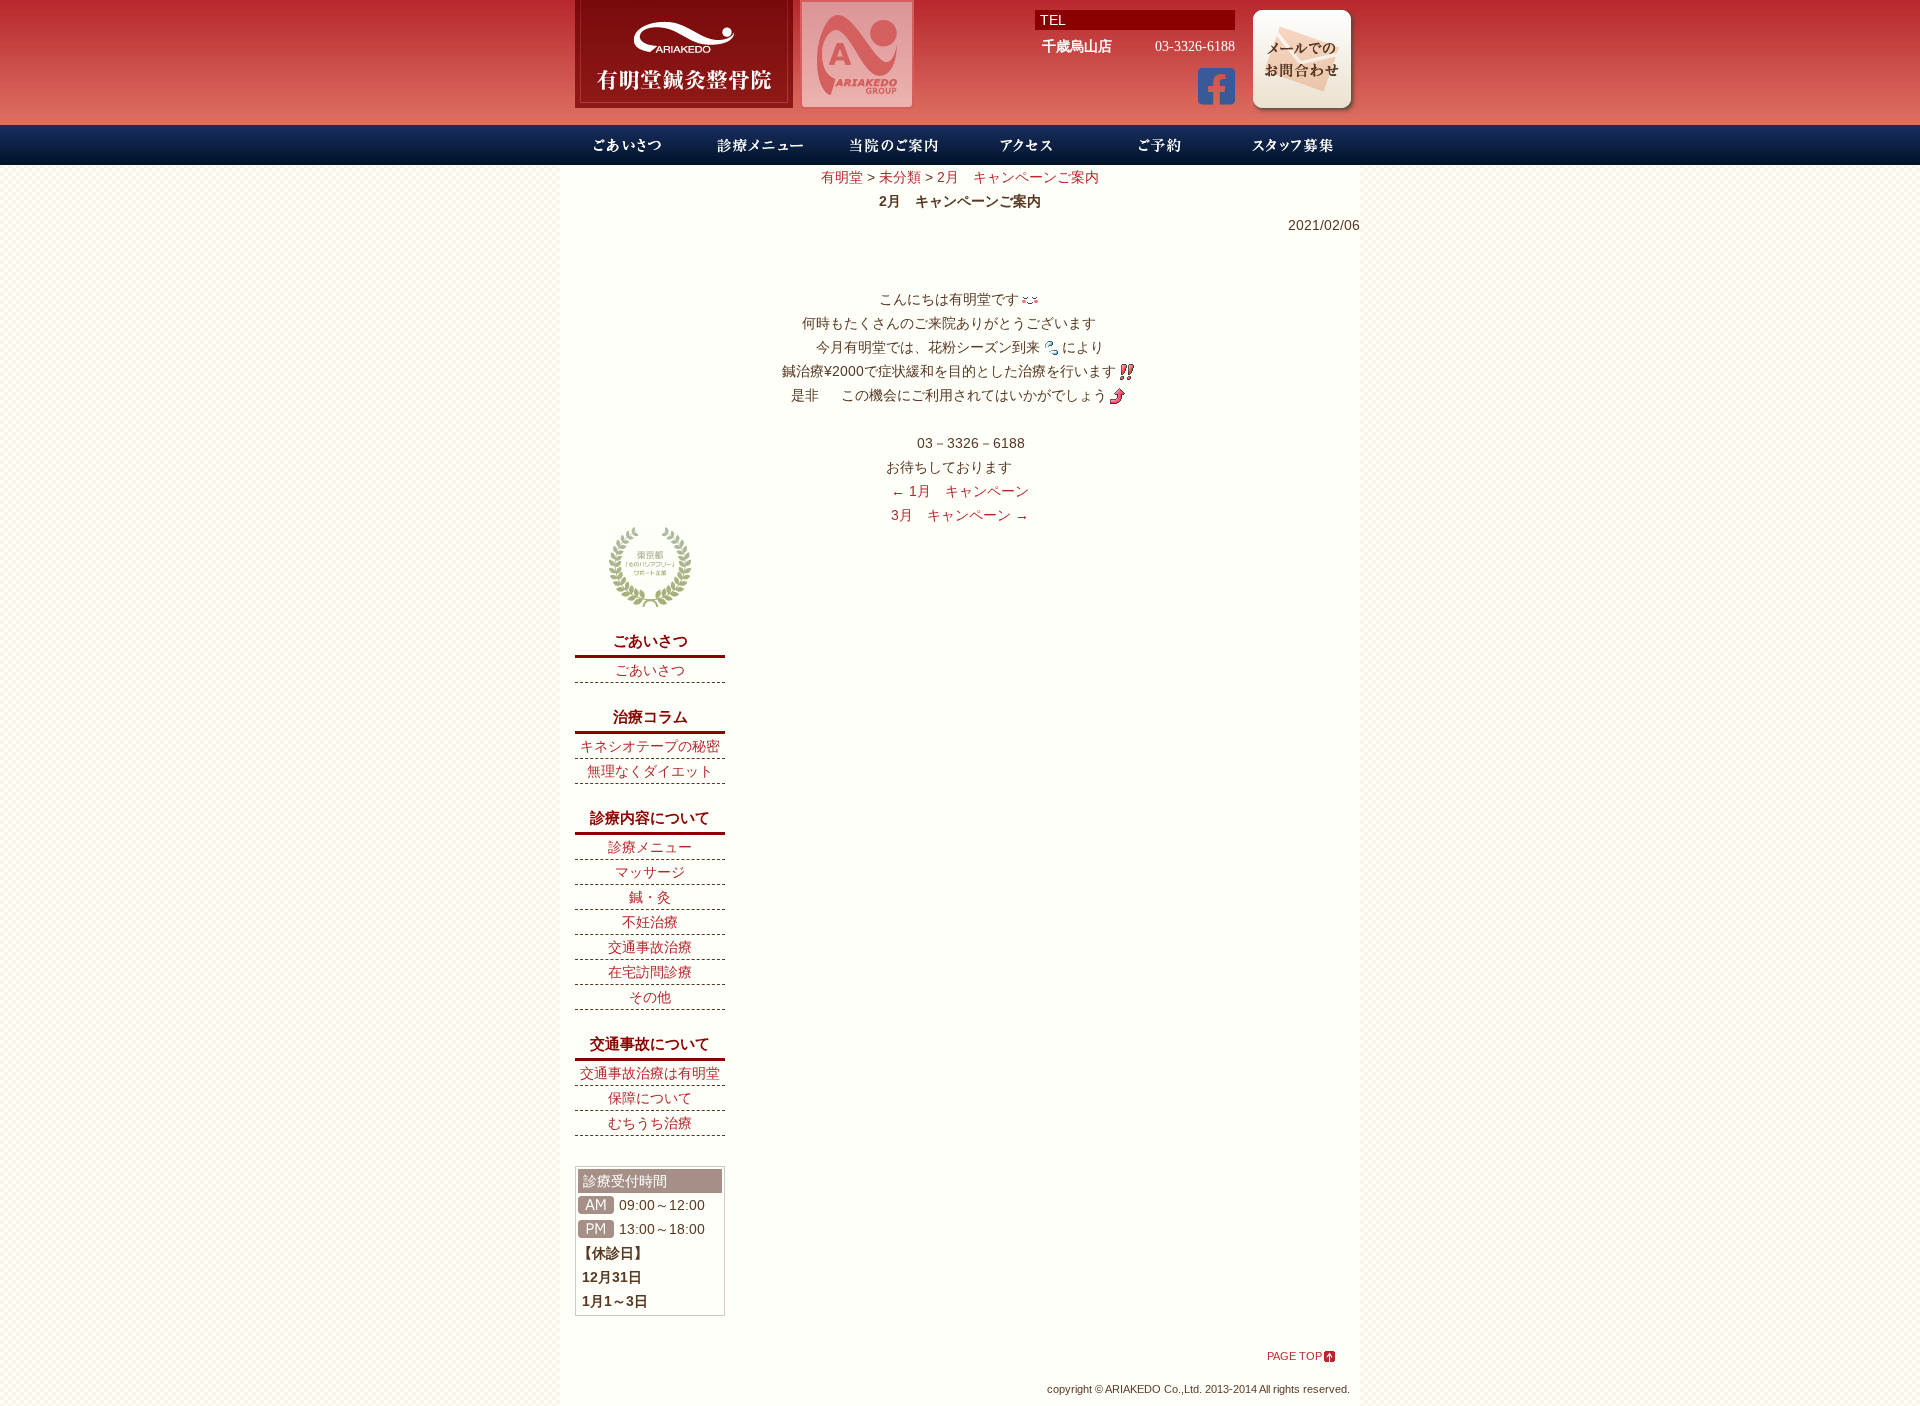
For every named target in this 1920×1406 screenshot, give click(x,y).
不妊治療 (650, 922)
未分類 (900, 177)
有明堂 (842, 177)
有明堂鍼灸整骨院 (684, 54)
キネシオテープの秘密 (650, 746)
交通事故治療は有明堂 (650, 1073)
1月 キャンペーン (960, 491)
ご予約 (1159, 145)
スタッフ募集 (1292, 145)
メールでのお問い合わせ (1306, 63)
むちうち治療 (650, 1123)
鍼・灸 (650, 897)
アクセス (1026, 145)
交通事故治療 (650, 947)
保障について (650, 1098)
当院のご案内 (893, 145)
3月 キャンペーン (960, 515)
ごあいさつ (627, 145)
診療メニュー (760, 145)
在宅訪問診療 (650, 972)
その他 (650, 997)
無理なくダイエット (650, 771)
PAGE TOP (1294, 1356)
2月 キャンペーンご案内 (1018, 177)
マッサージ (650, 872)
